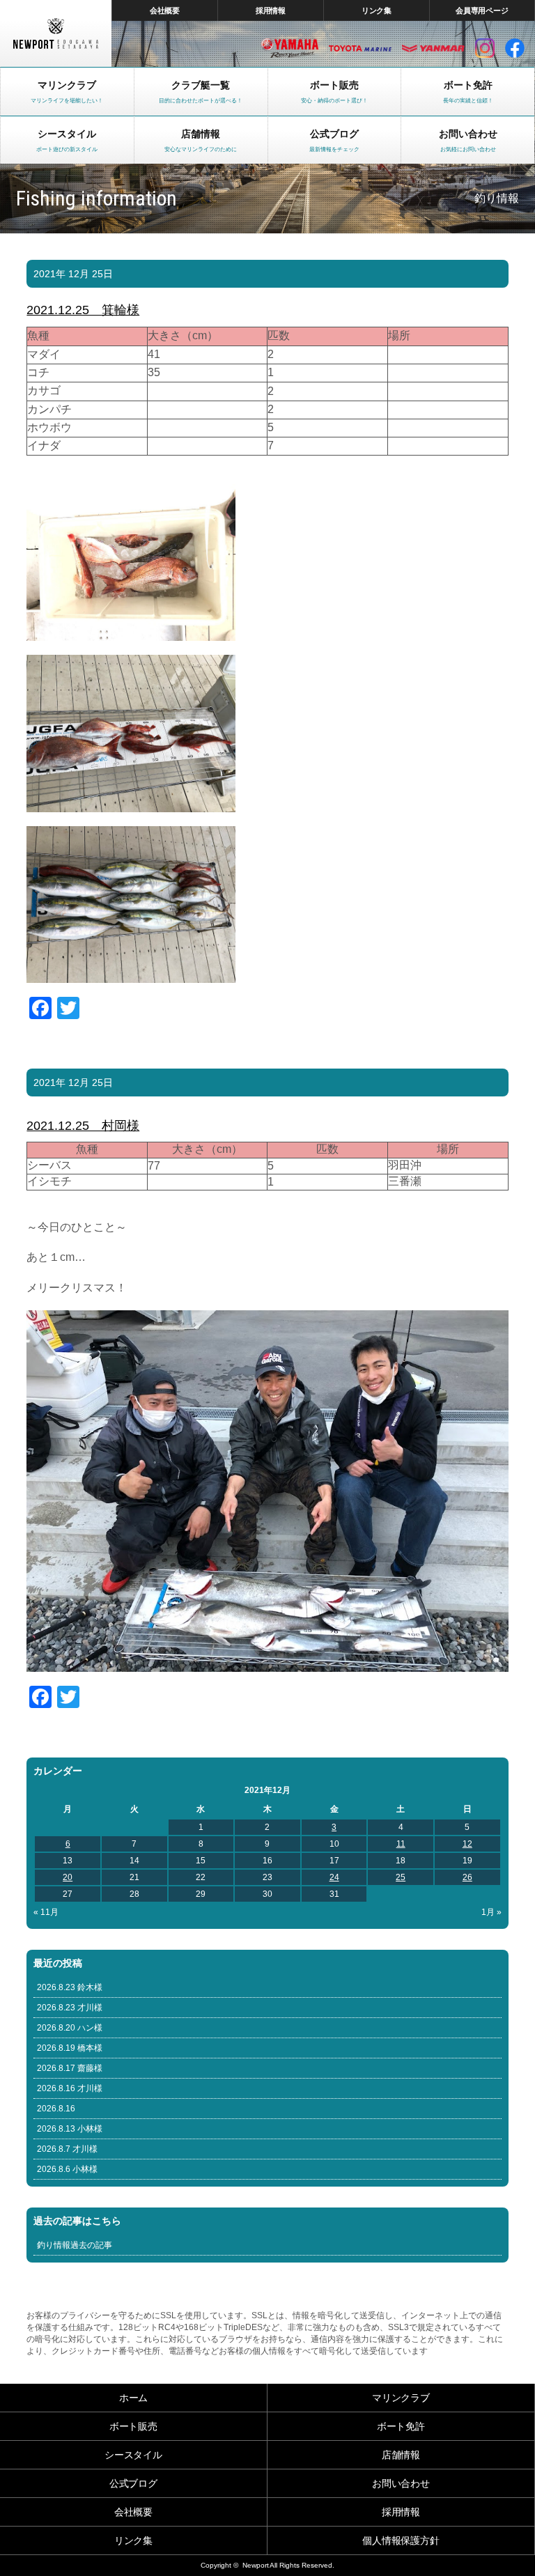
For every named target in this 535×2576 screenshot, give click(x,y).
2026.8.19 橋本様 (70, 2048)
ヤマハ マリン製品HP (290, 48)
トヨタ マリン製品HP (360, 48)
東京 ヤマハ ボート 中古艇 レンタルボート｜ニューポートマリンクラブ (56, 33)
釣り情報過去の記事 (75, 2245)
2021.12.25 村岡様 (83, 1126)
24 (334, 1877)
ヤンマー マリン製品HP (433, 48)
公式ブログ (134, 2483)
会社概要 (165, 10)
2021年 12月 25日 (73, 274)
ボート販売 (134, 2426)
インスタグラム (485, 48)
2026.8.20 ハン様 (70, 2028)
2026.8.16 (56, 2109)
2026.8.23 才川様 (70, 2008)
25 (401, 1877)
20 (68, 1877)
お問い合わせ (401, 2483)
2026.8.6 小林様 (67, 2169)
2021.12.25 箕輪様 (83, 310)
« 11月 (46, 1912)
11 (401, 1844)
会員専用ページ (482, 10)
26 (467, 1877)
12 (467, 1844)
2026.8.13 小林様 (70, 2129)
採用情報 (271, 10)
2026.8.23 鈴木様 (70, 1987)
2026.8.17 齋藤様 (70, 2068)
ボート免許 (401, 2426)
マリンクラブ (401, 2398)
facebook (515, 48)
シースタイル (134, 2455)
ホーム (134, 2398)
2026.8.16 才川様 (70, 2088)
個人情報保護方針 (401, 2540)
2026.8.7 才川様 (67, 2149)
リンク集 (377, 10)
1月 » (491, 1912)
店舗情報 (401, 2455)
